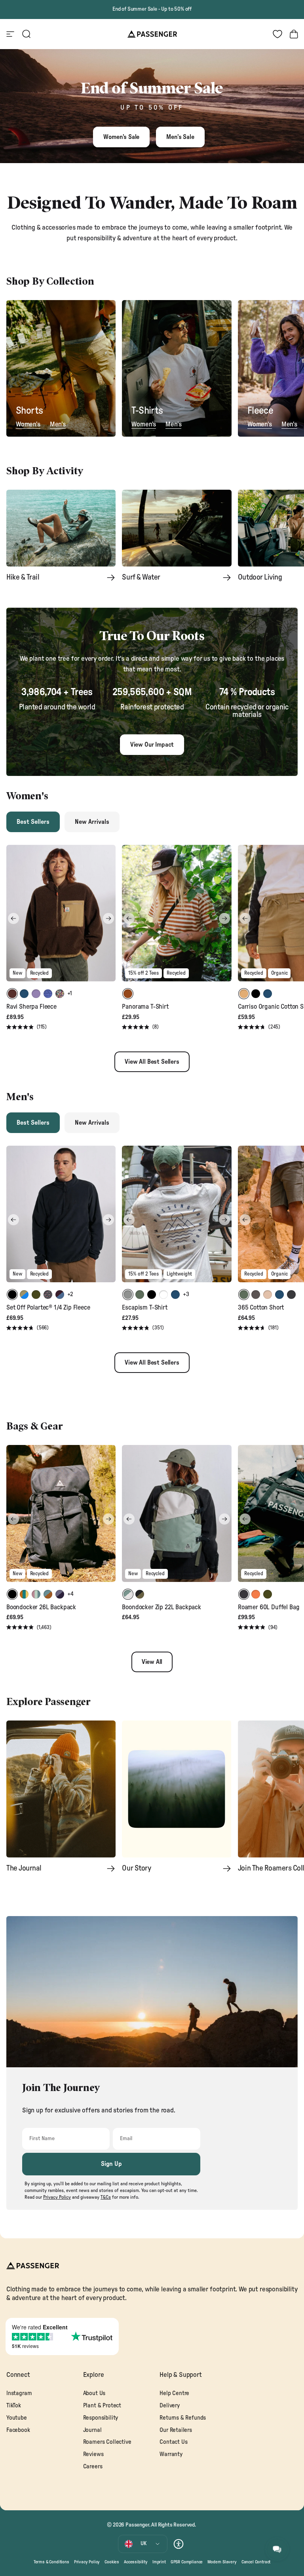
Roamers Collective (107, 2442)
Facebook (18, 2430)
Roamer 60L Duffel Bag (269, 1607)
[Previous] (13, 918)
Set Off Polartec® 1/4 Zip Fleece (48, 1308)
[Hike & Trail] (61, 528)
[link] (61, 369)
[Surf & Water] (177, 528)
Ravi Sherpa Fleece (31, 1007)
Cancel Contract (256, 2562)
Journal (92, 2430)
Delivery (170, 2406)
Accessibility (136, 2562)
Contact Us (173, 2442)
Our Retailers (176, 2430)
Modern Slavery (222, 2562)
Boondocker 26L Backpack (41, 1607)
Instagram (19, 2393)
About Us (94, 2393)
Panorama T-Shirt (145, 1007)
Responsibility (101, 2418)
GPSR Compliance (187, 2562)
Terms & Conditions (51, 2562)
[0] (277, 34)
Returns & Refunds (183, 2418)
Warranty (171, 2454)
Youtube (17, 2418)
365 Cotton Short (261, 1308)
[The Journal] (61, 1789)
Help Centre (174, 2393)
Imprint (159, 2562)
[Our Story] (177, 1789)
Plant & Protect (102, 2406)
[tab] (33, 822)
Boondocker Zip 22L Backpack (161, 1607)
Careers (93, 2467)
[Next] (108, 918)
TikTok (14, 2406)
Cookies (112, 2562)
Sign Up (111, 2164)
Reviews (93, 2454)
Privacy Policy (87, 2562)
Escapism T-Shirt (144, 1308)
